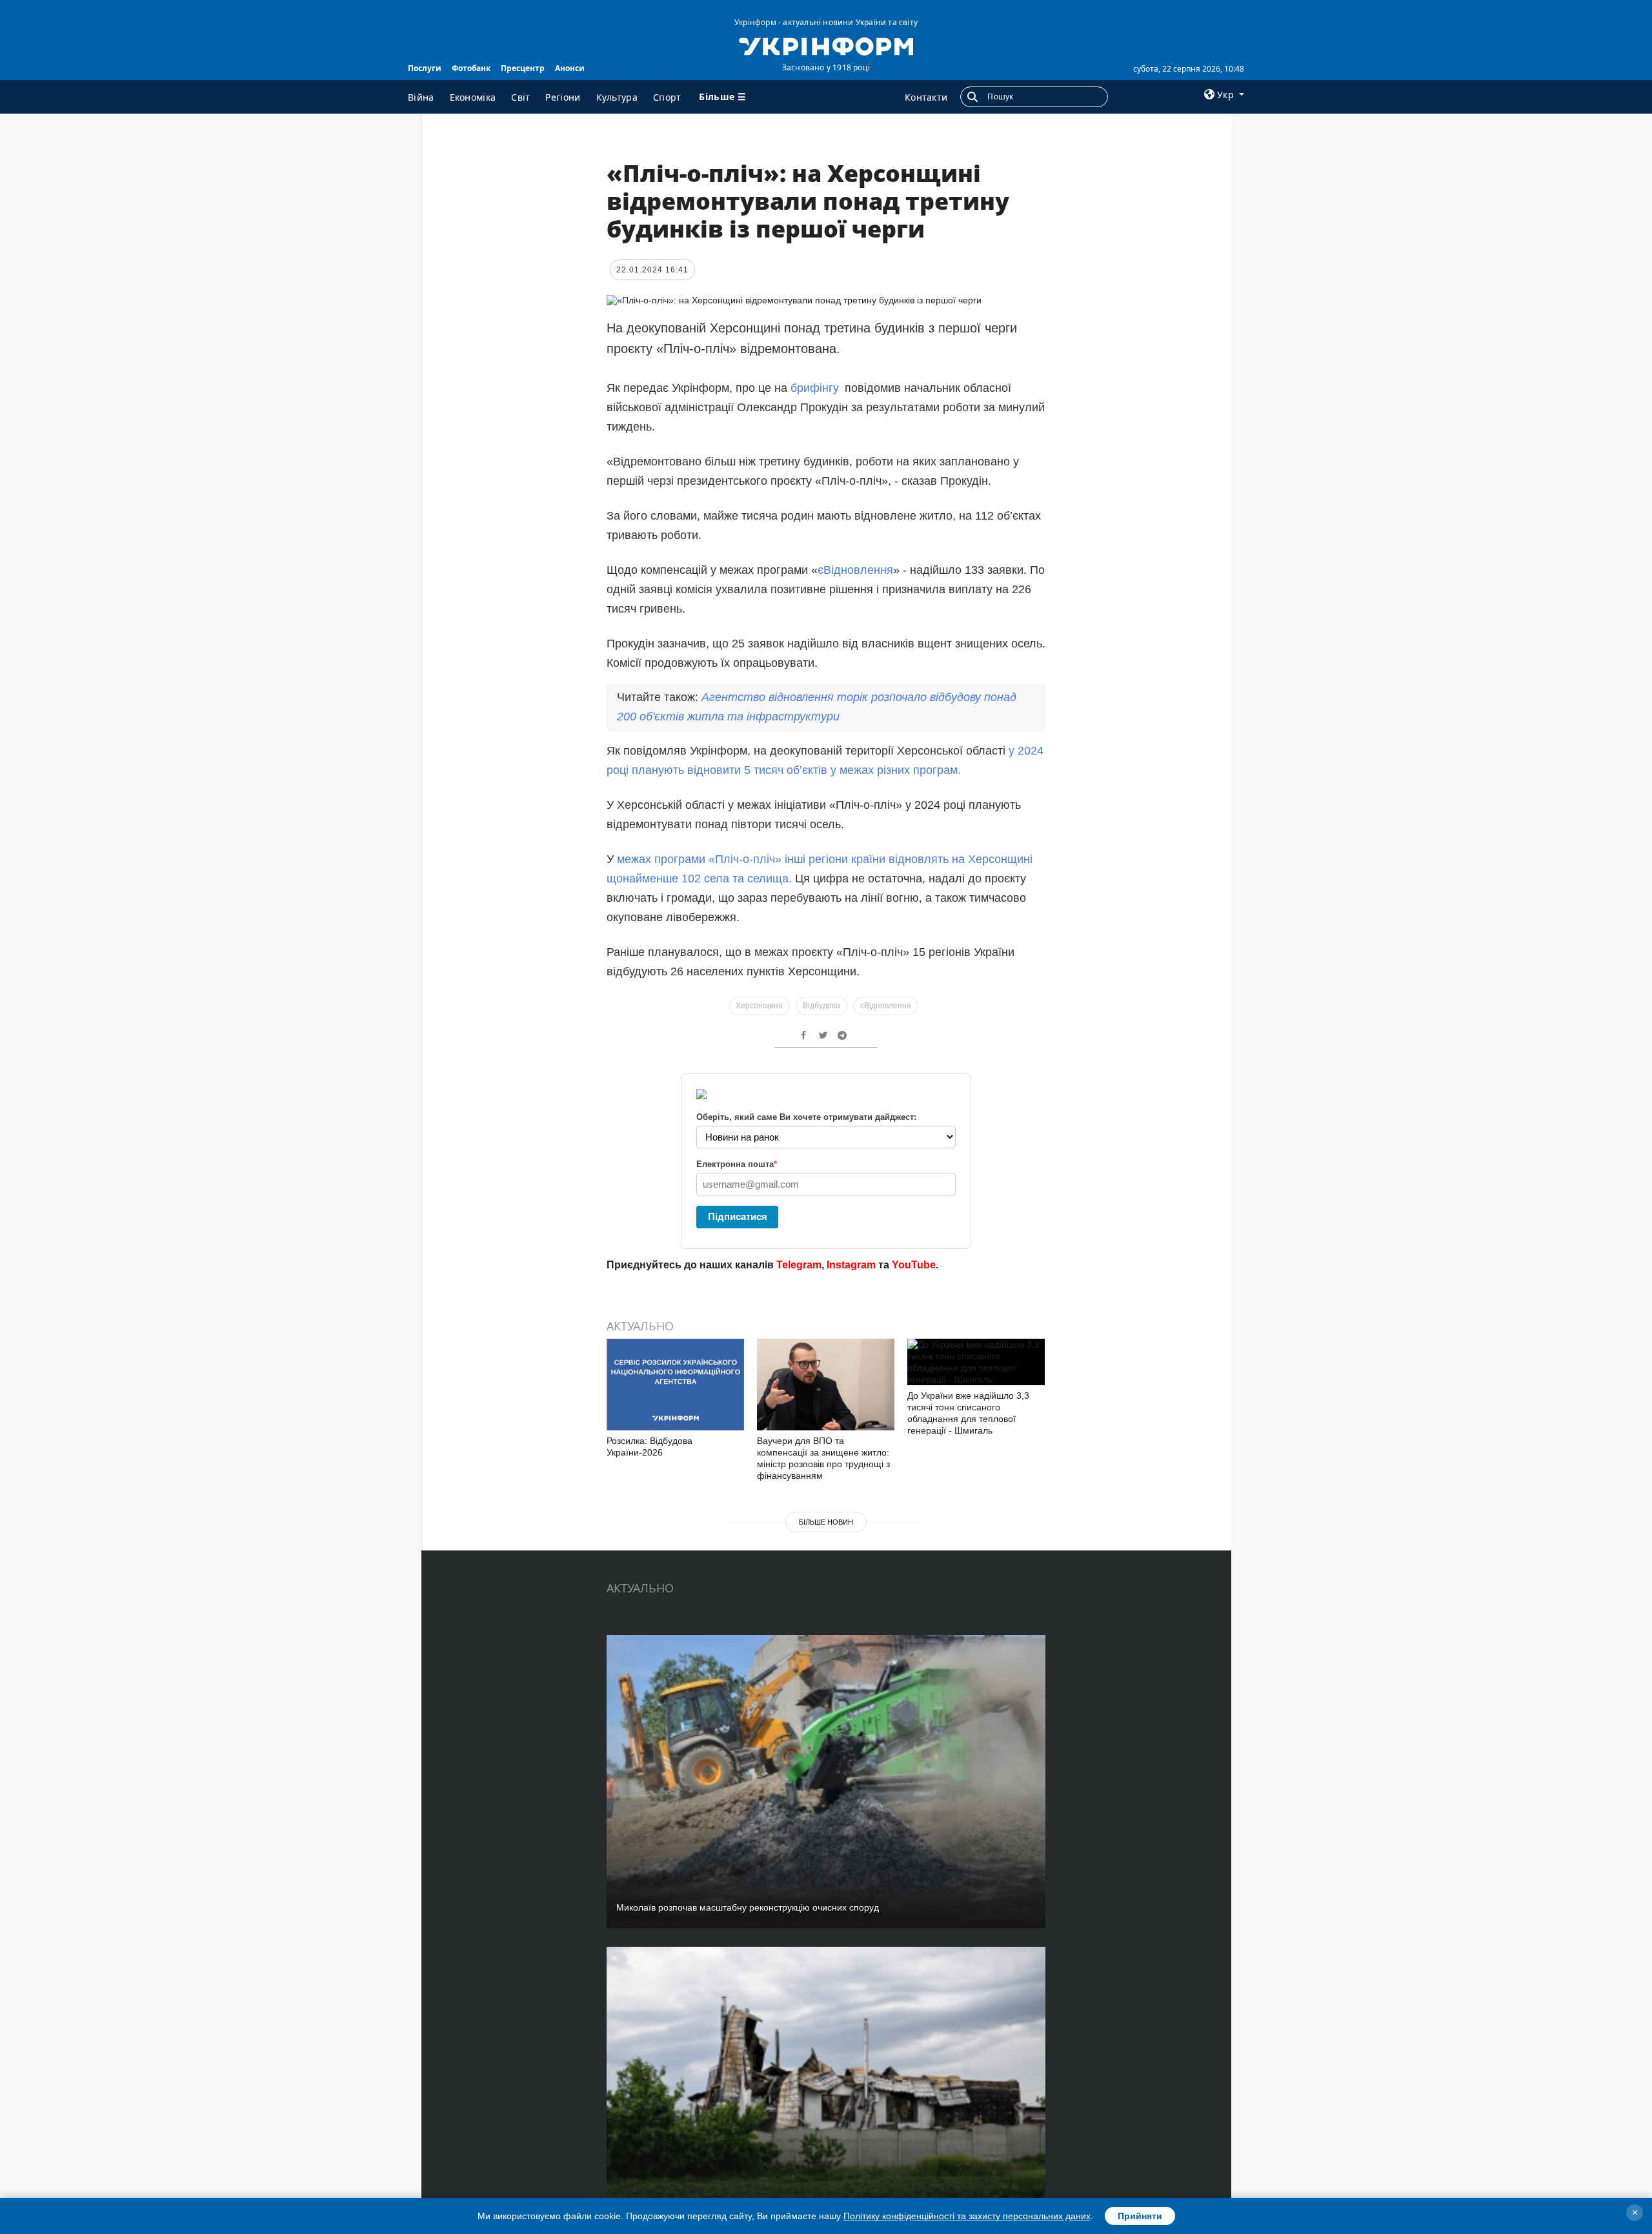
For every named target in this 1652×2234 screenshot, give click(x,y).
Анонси (570, 68)
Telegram (799, 1265)
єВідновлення (855, 570)
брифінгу (815, 388)
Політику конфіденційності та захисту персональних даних (967, 2216)
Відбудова (821, 1006)
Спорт (667, 97)
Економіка (473, 97)
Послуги (425, 68)
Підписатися (738, 1216)
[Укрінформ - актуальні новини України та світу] (826, 45)
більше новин (826, 1522)
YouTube (914, 1265)
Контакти (926, 97)
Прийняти (1140, 2216)
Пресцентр (523, 68)
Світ (520, 97)
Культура (617, 97)
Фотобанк (471, 68)
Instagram (851, 1265)
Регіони (563, 97)
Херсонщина (759, 1006)
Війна (421, 97)
